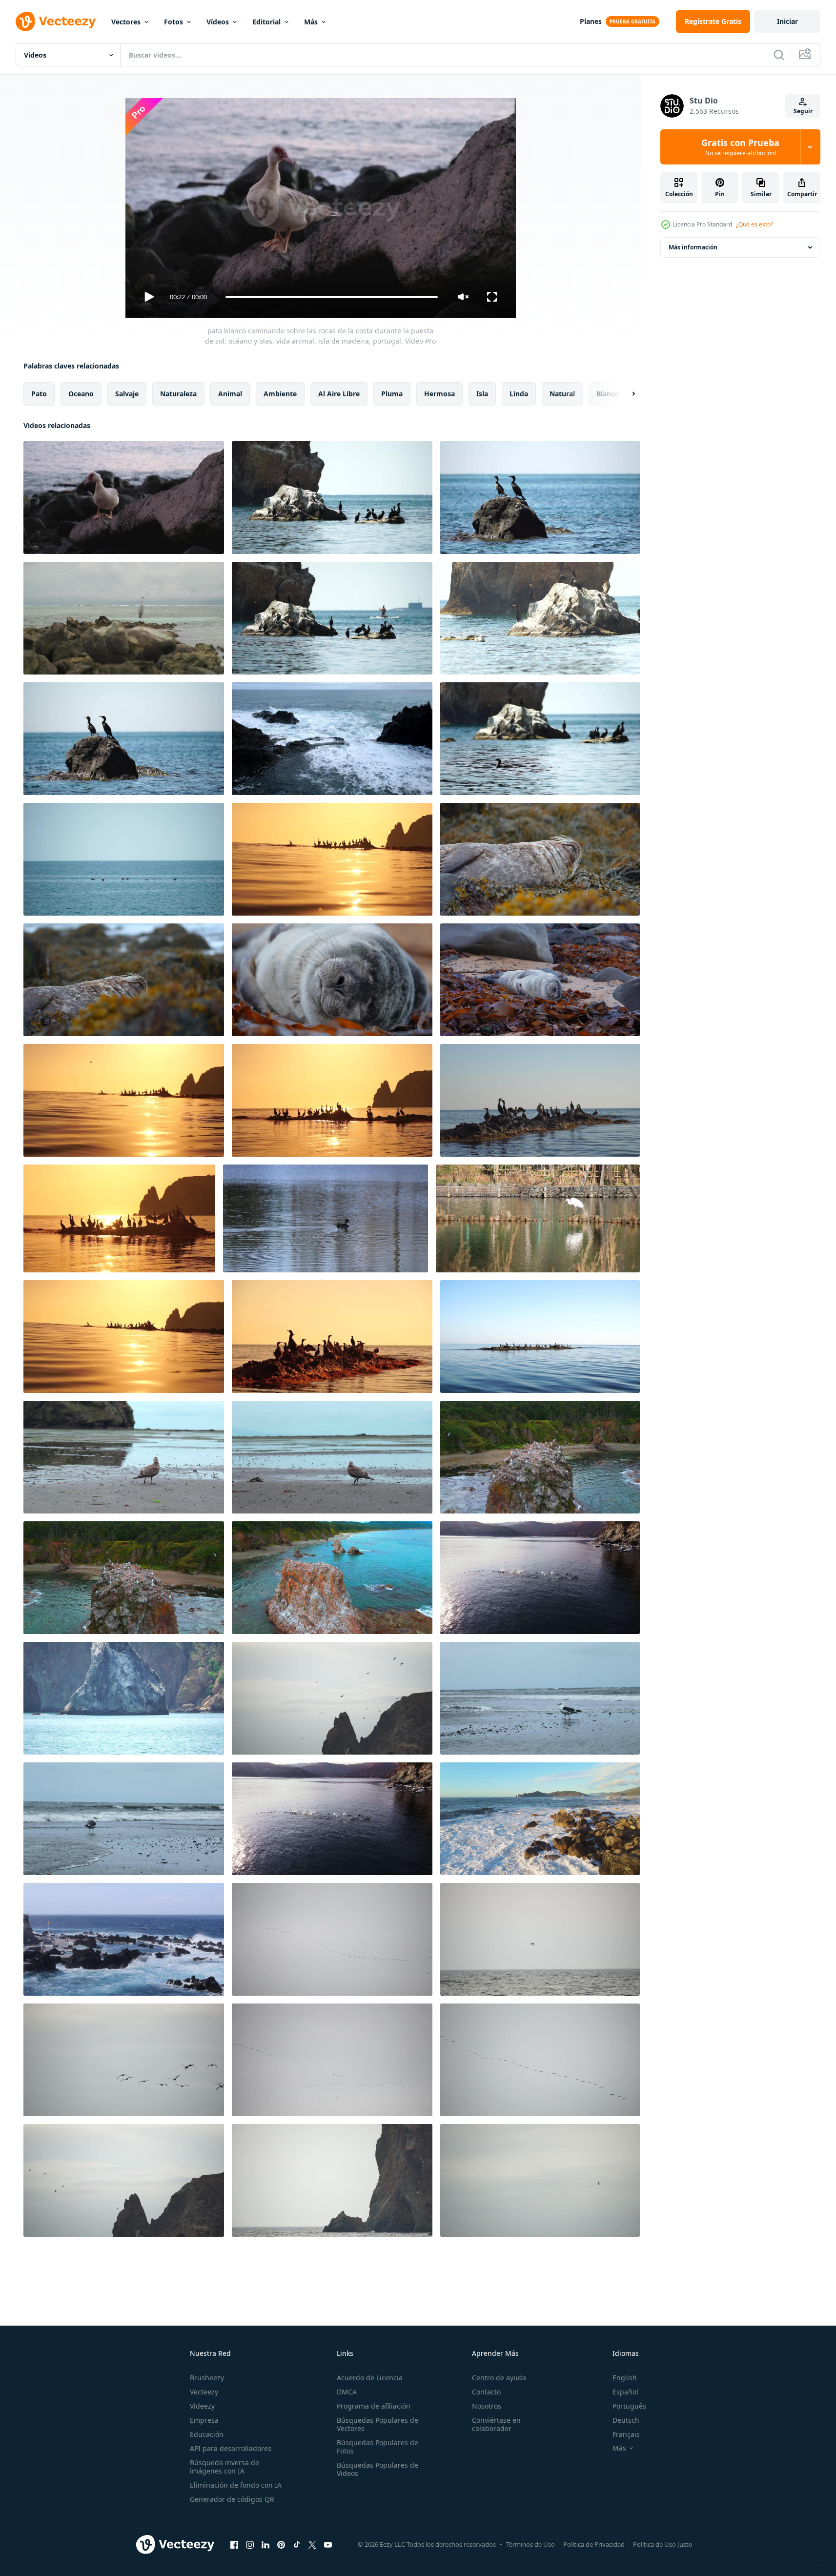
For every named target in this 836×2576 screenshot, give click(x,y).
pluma (392, 394)
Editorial (266, 22)
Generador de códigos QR (232, 2499)
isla (482, 394)
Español (625, 2392)
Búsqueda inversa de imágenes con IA (224, 2467)
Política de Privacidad (594, 2544)
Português (629, 2406)
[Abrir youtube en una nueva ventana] (328, 2544)
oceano (81, 394)
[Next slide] (625, 394)
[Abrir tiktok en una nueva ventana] (297, 2544)
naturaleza (178, 394)
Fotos (173, 22)
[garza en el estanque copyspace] (538, 1218)
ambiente (280, 394)
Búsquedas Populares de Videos (377, 2469)
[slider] (331, 297)
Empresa (204, 2420)
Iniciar (787, 21)
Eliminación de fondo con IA (236, 2485)
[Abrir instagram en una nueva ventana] (250, 2544)
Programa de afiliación (374, 2406)
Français (626, 2434)
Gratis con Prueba (740, 147)
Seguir (803, 111)
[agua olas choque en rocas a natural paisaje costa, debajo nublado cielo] (540, 1819)
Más (311, 22)
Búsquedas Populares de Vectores (377, 2424)
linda (519, 394)
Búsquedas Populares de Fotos (377, 2447)
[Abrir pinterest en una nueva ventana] (281, 2544)
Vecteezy (204, 2392)
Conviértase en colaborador (496, 2424)
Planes (591, 21)
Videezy (202, 2406)
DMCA (347, 2392)
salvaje (127, 394)
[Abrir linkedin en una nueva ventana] (265, 2544)
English (625, 2378)
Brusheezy (207, 2378)
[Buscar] (779, 55)
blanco (608, 394)
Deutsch (626, 2420)
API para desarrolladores (231, 2448)
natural (562, 394)
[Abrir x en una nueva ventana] (312, 2544)
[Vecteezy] (56, 21)
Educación (207, 2434)
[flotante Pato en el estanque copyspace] (326, 1218)
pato (39, 394)
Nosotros (487, 2406)
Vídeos (218, 22)
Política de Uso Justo (663, 2544)
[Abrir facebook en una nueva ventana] (234, 2544)
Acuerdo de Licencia (370, 2378)
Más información (693, 247)
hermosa (439, 394)
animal (230, 394)
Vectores (126, 22)
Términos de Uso (530, 2544)
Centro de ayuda (499, 2378)
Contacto (486, 2392)
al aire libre (339, 394)
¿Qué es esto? (754, 224)
